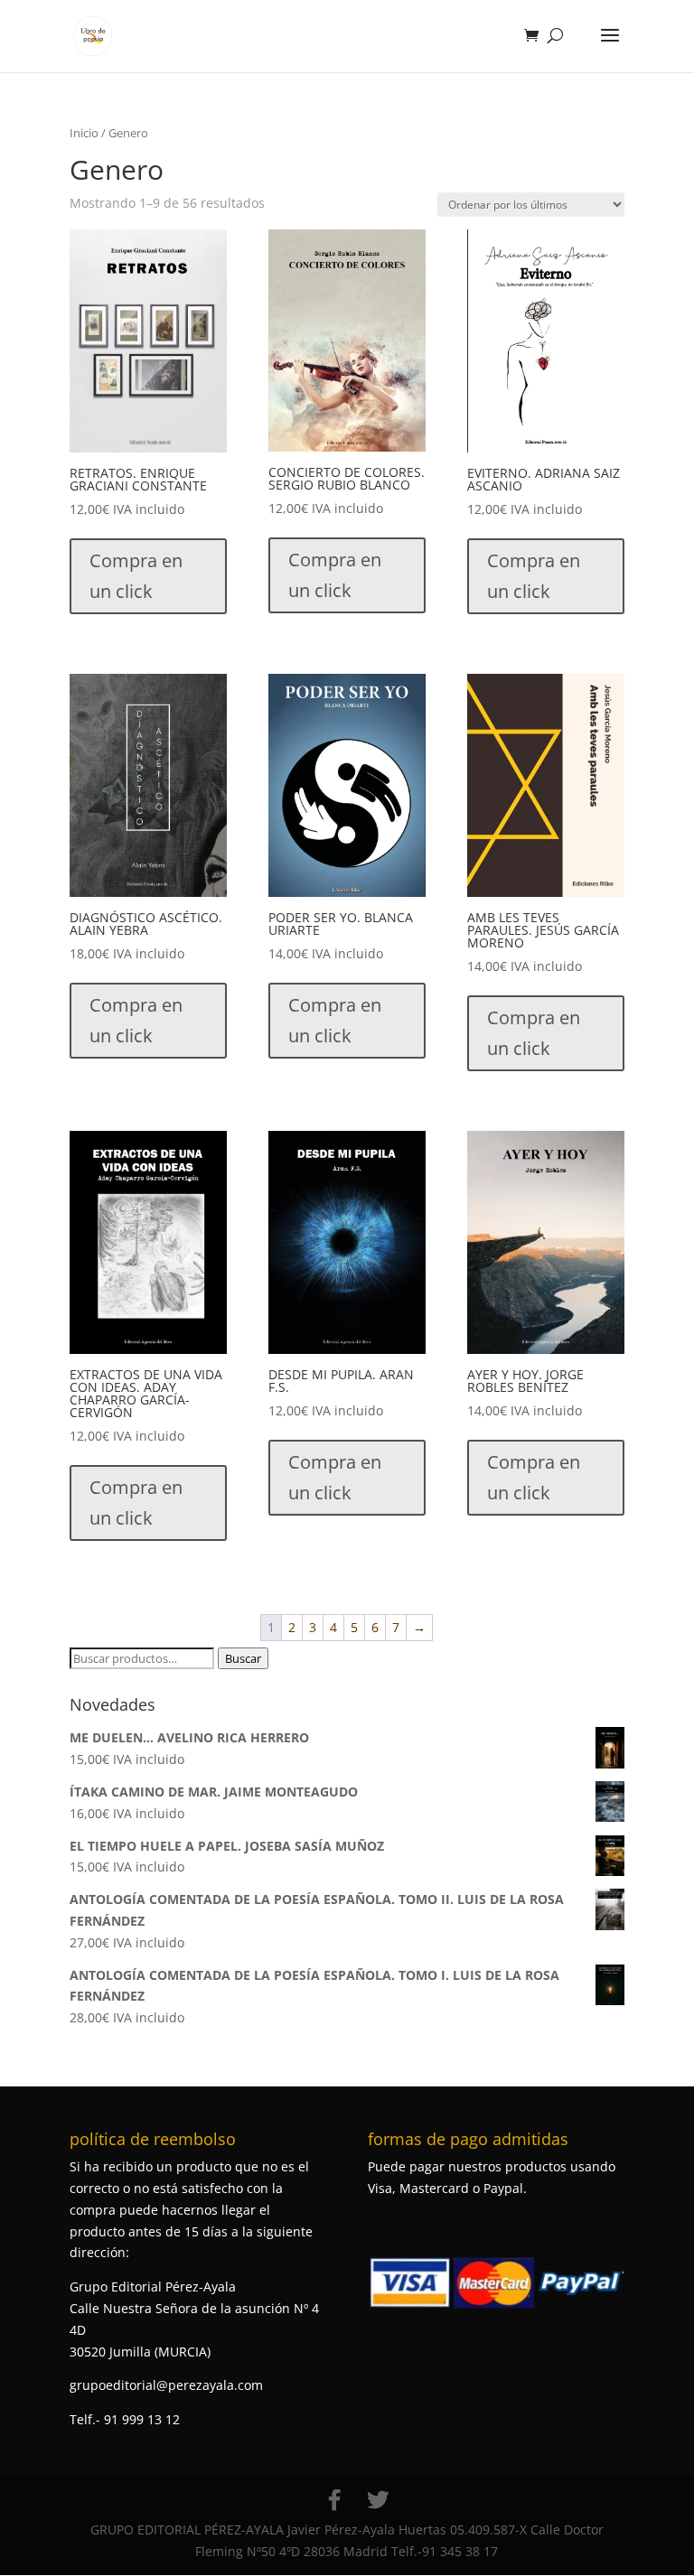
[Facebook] (334, 2500)
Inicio (84, 133)
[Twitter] (378, 2500)
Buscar (243, 1658)
